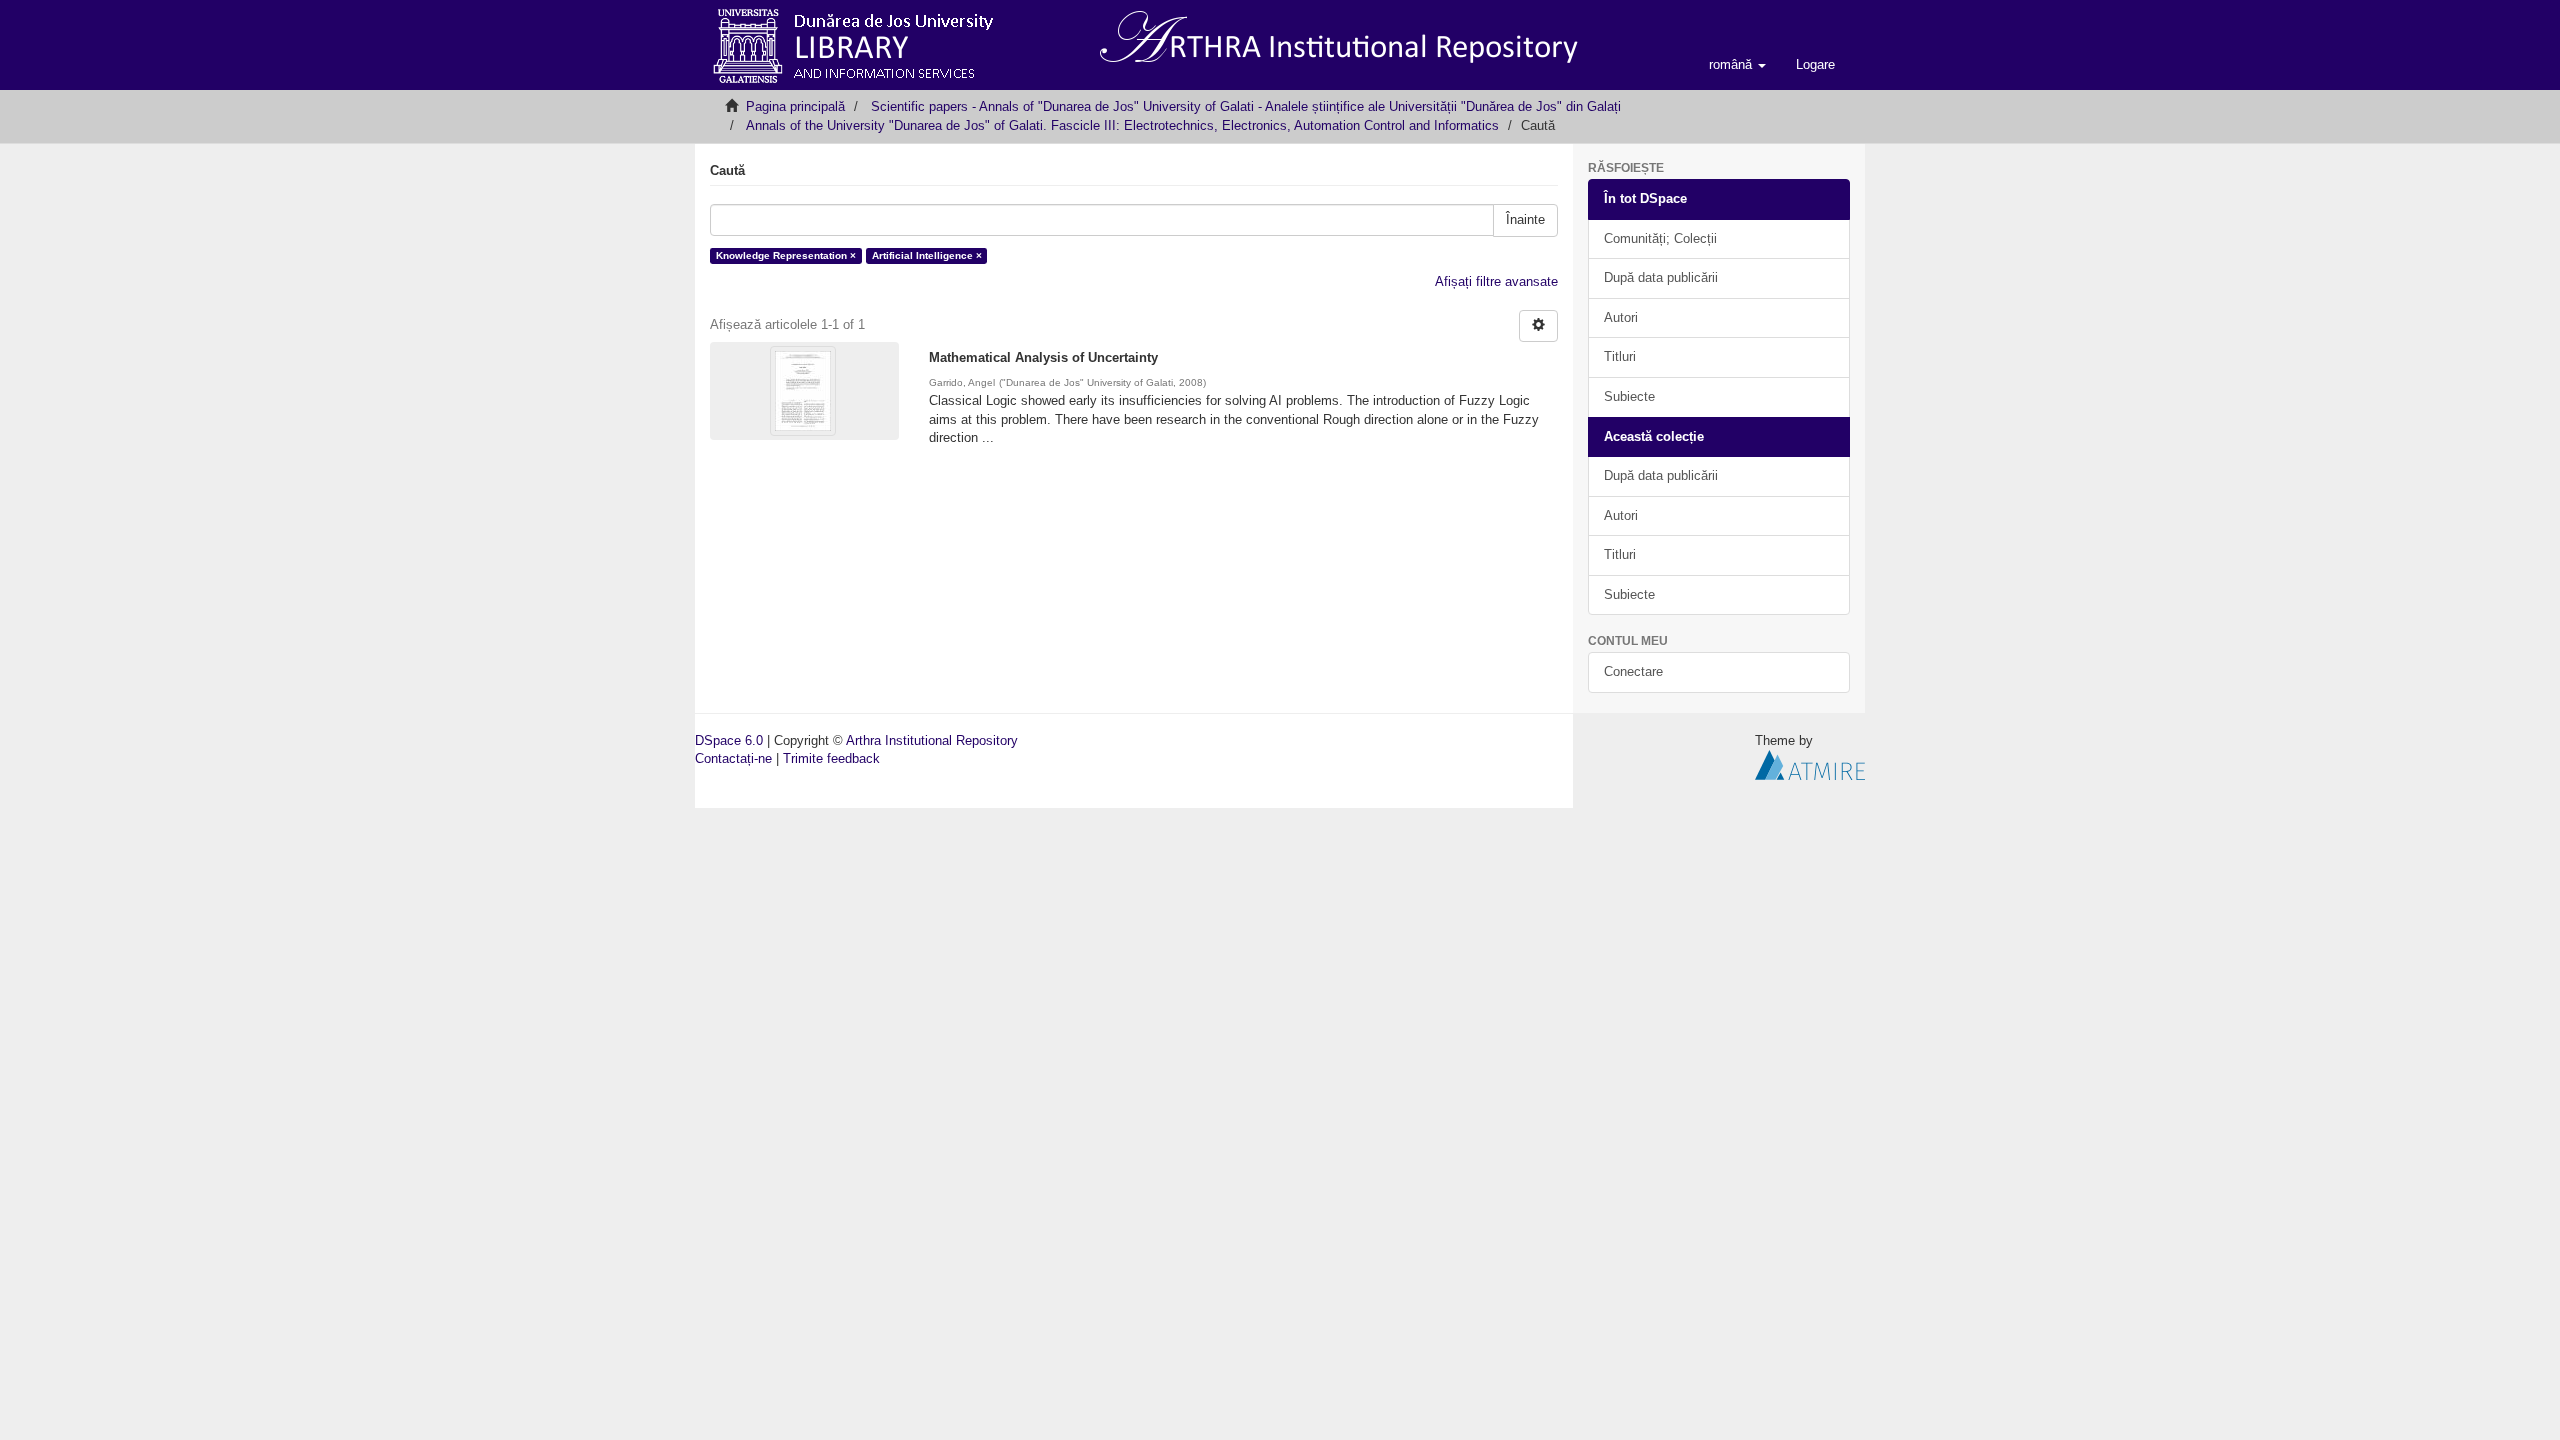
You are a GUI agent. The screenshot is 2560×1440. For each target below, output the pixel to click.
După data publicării (1661, 277)
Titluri (1620, 356)
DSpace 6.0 (729, 740)
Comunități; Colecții (1660, 238)
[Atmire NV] (1810, 764)
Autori (1621, 317)
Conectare (1633, 671)
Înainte (1525, 219)
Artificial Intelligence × (927, 255)
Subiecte (1629, 396)
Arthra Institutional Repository (932, 740)
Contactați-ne (733, 758)
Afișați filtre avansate (1496, 281)
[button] (1737, 65)
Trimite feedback (831, 758)
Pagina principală (795, 106)
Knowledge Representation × (786, 255)
